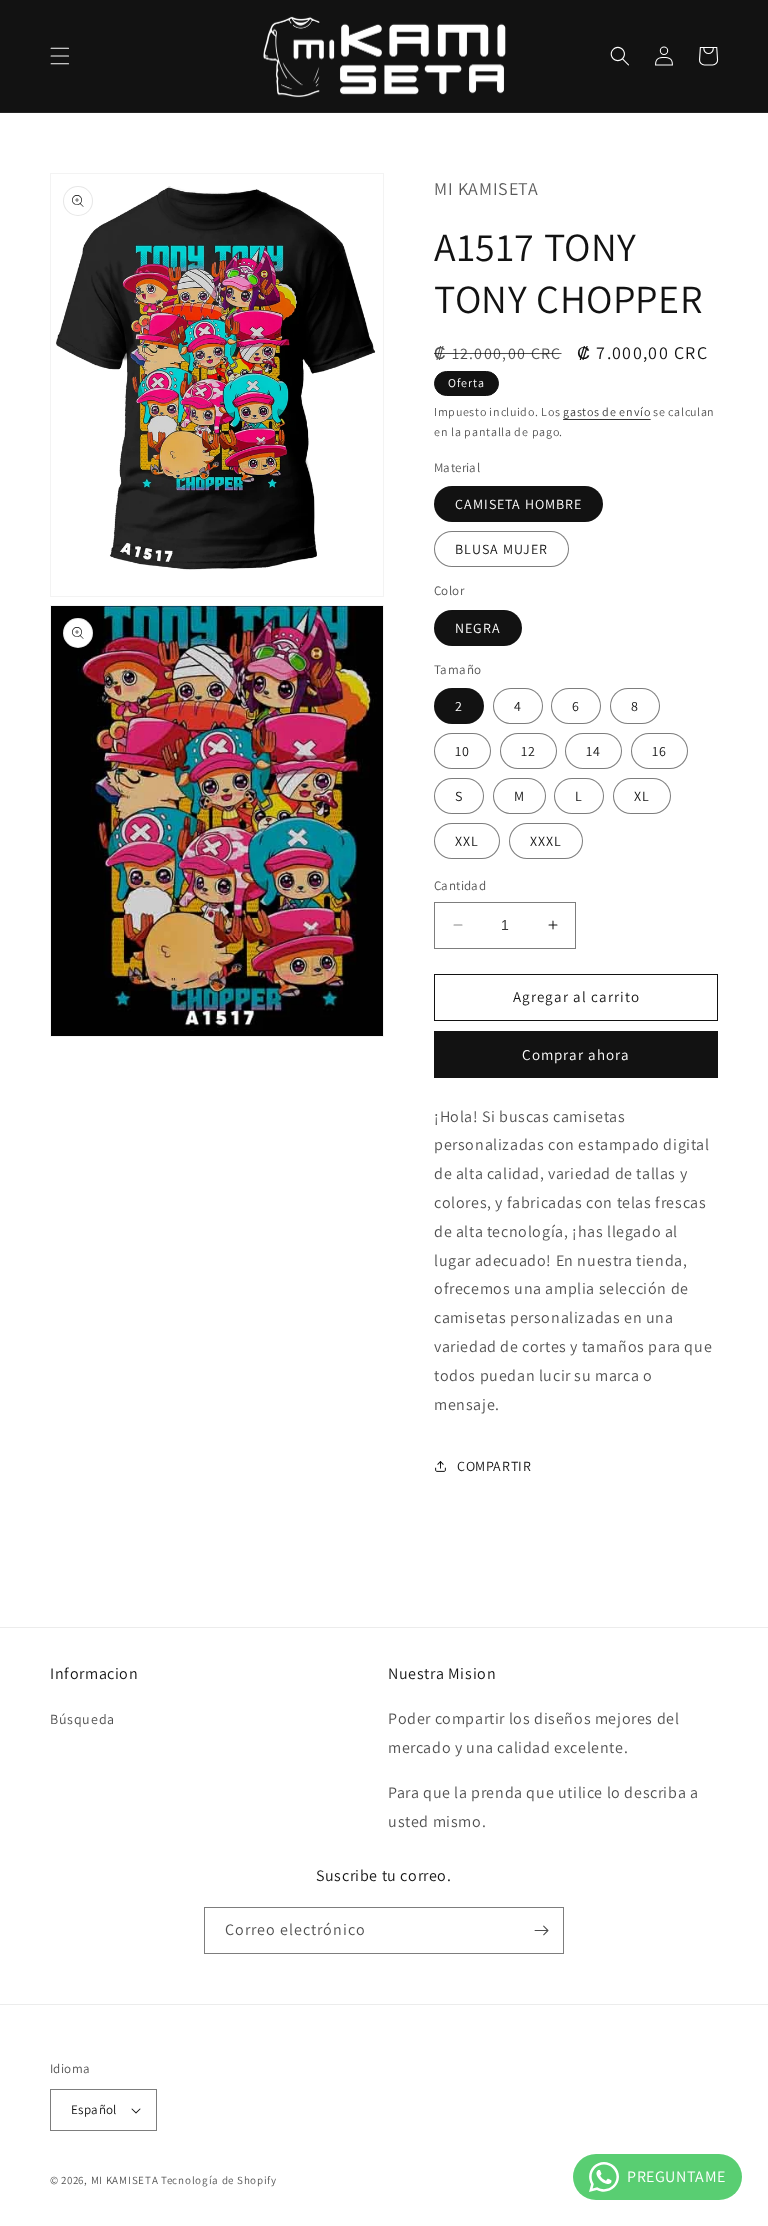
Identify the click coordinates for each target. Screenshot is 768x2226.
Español (94, 2109)
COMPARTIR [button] (494, 1466)
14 (593, 751)
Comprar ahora (576, 1054)
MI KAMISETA (125, 2180)
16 (659, 751)
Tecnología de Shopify (219, 2180)
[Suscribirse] (541, 1930)
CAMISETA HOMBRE (518, 504)
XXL (467, 841)
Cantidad (460, 885)
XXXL (546, 841)
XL (642, 796)
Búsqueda (82, 1719)
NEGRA (478, 628)
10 (462, 751)
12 (528, 751)
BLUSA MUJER (501, 549)
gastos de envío (607, 411)
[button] (60, 56)
